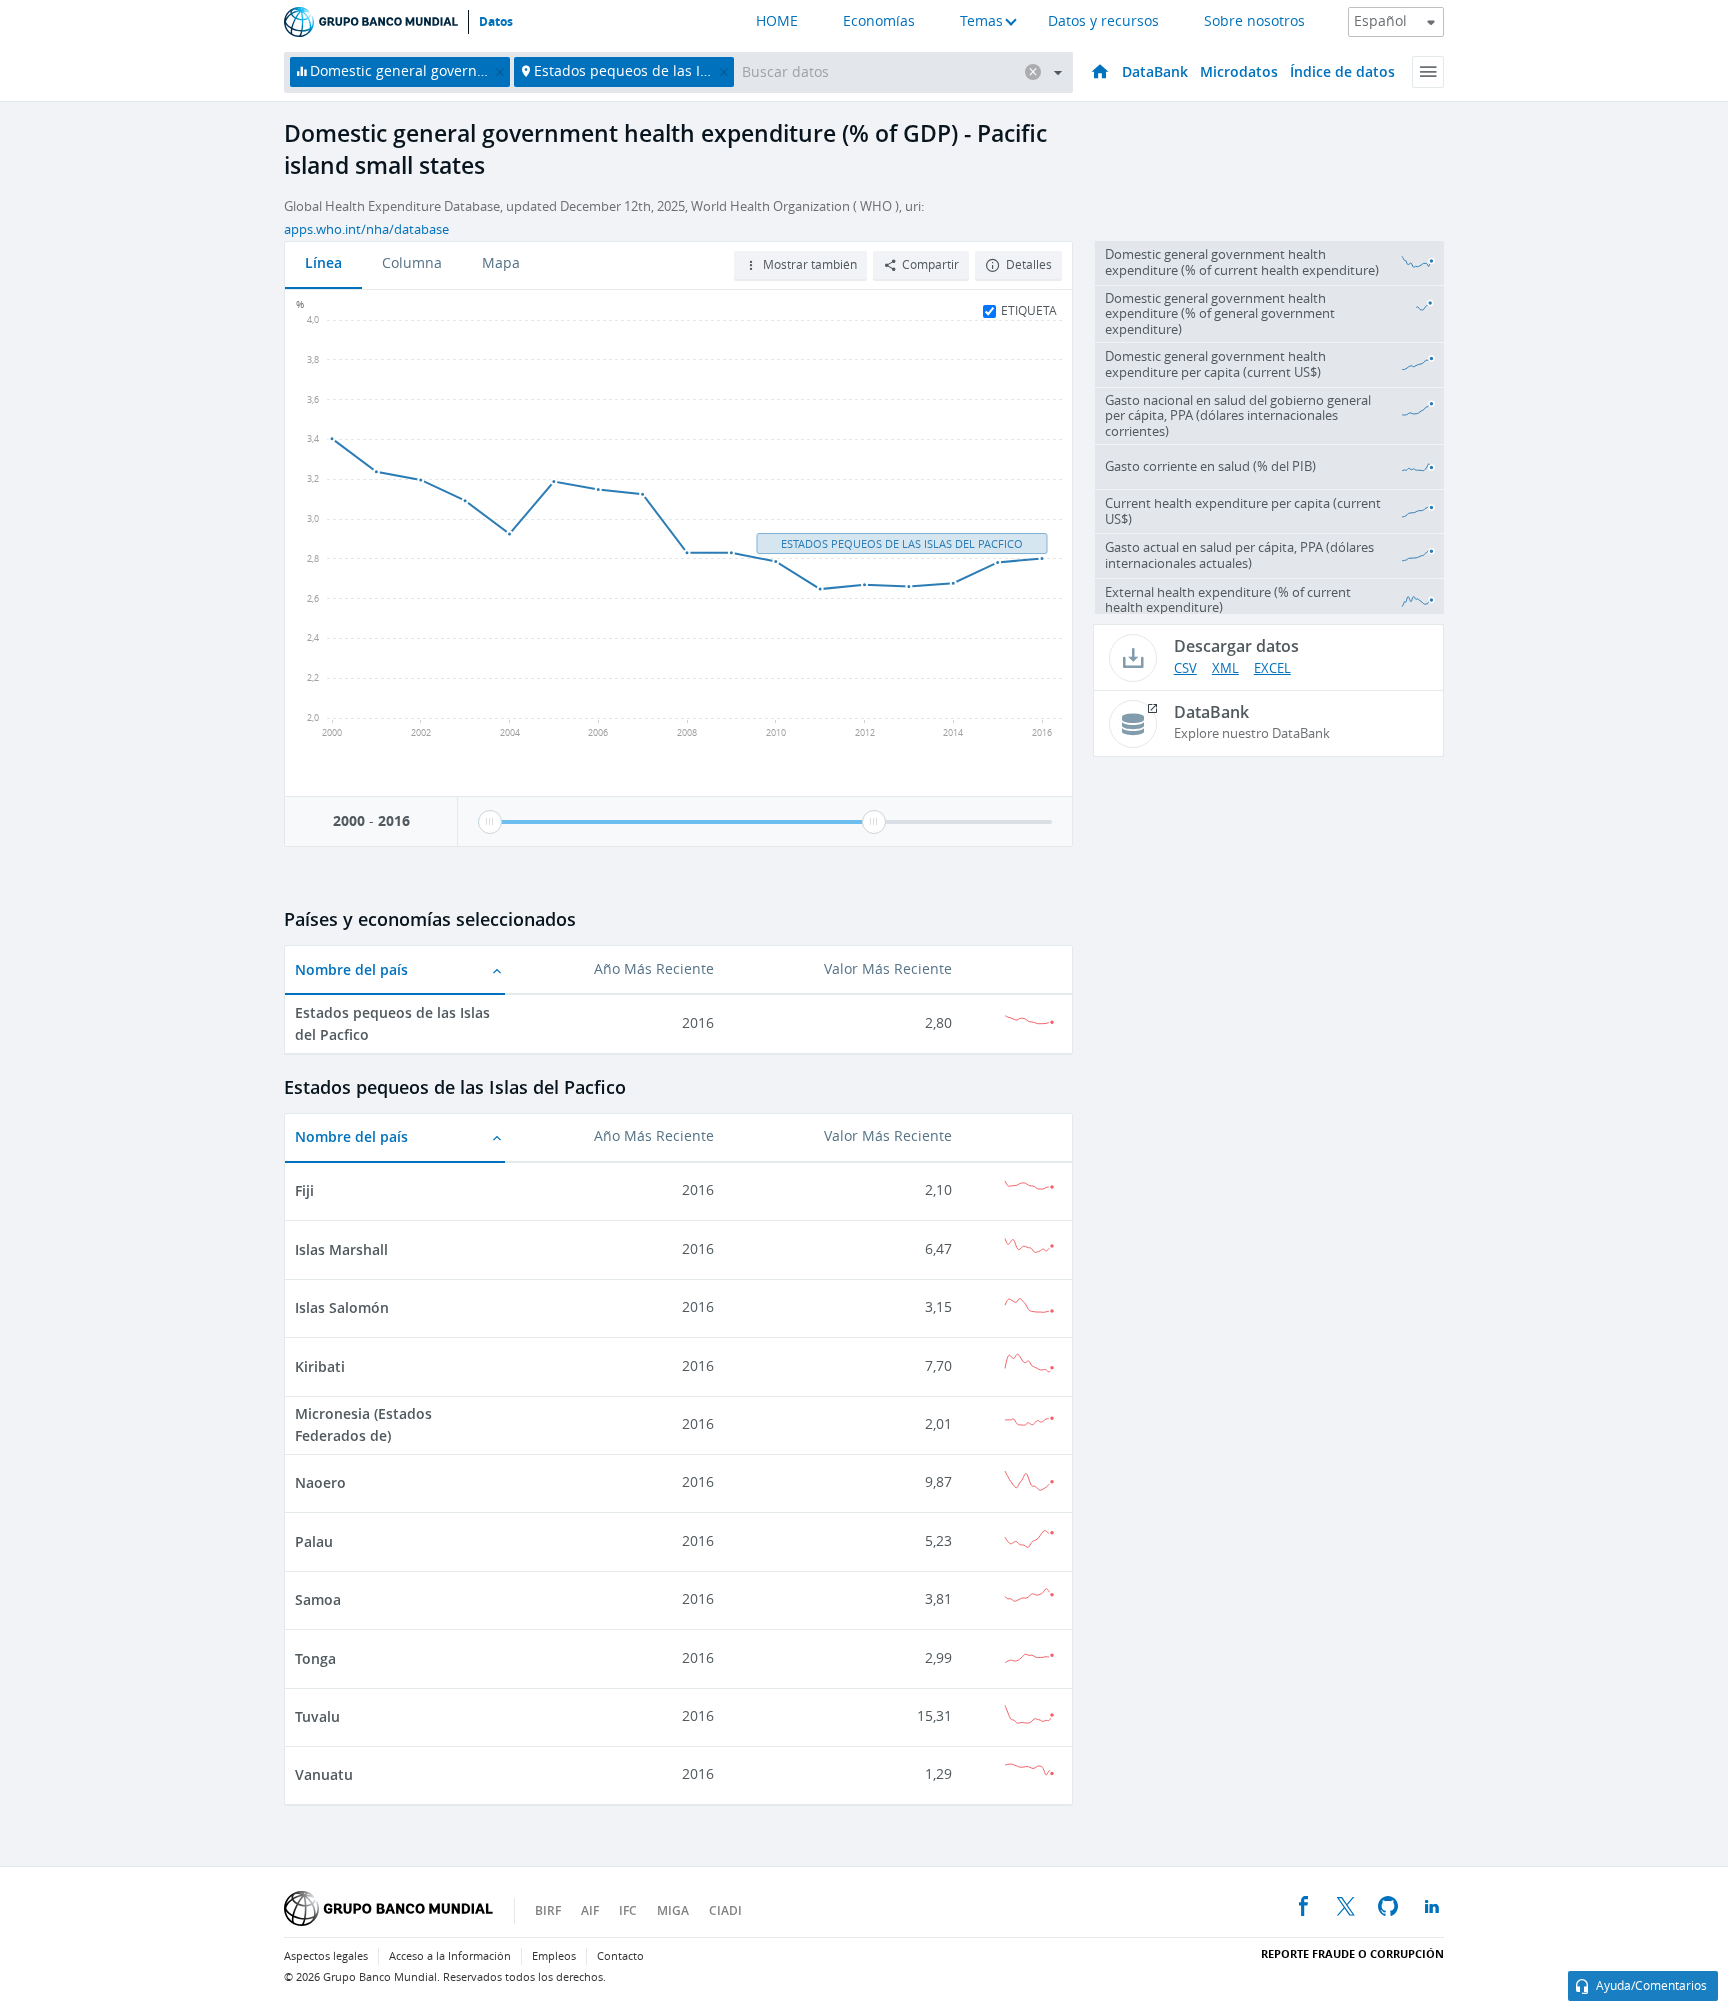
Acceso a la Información (450, 1956)
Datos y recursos (1103, 21)
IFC (628, 1910)
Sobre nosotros (1254, 21)
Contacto (620, 1956)
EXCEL (1272, 668)
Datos (496, 22)
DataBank (1155, 71)
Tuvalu (317, 1716)
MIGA (673, 1910)
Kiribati (320, 1366)
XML (1225, 668)
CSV (1185, 668)
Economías (879, 21)
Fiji (304, 1190)
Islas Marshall (341, 1249)
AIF (590, 1910)
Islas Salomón (342, 1307)
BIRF (548, 1910)
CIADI (725, 1910)
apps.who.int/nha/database (366, 229)
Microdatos (1239, 71)
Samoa (318, 1599)
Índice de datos (1342, 71)
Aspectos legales (326, 1956)
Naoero (320, 1482)
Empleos (554, 1956)
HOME (777, 21)
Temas (981, 21)
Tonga (315, 1658)
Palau (314, 1541)
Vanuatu (324, 1774)
